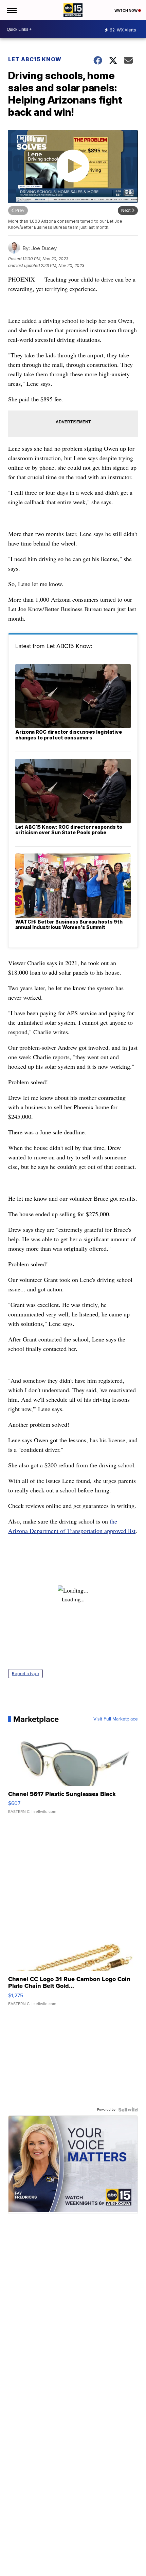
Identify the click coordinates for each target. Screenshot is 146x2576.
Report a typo (25, 1674)
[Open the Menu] (11, 10)
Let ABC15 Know (35, 59)
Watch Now (126, 10)
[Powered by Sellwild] (128, 2110)
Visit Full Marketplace (116, 1719)
